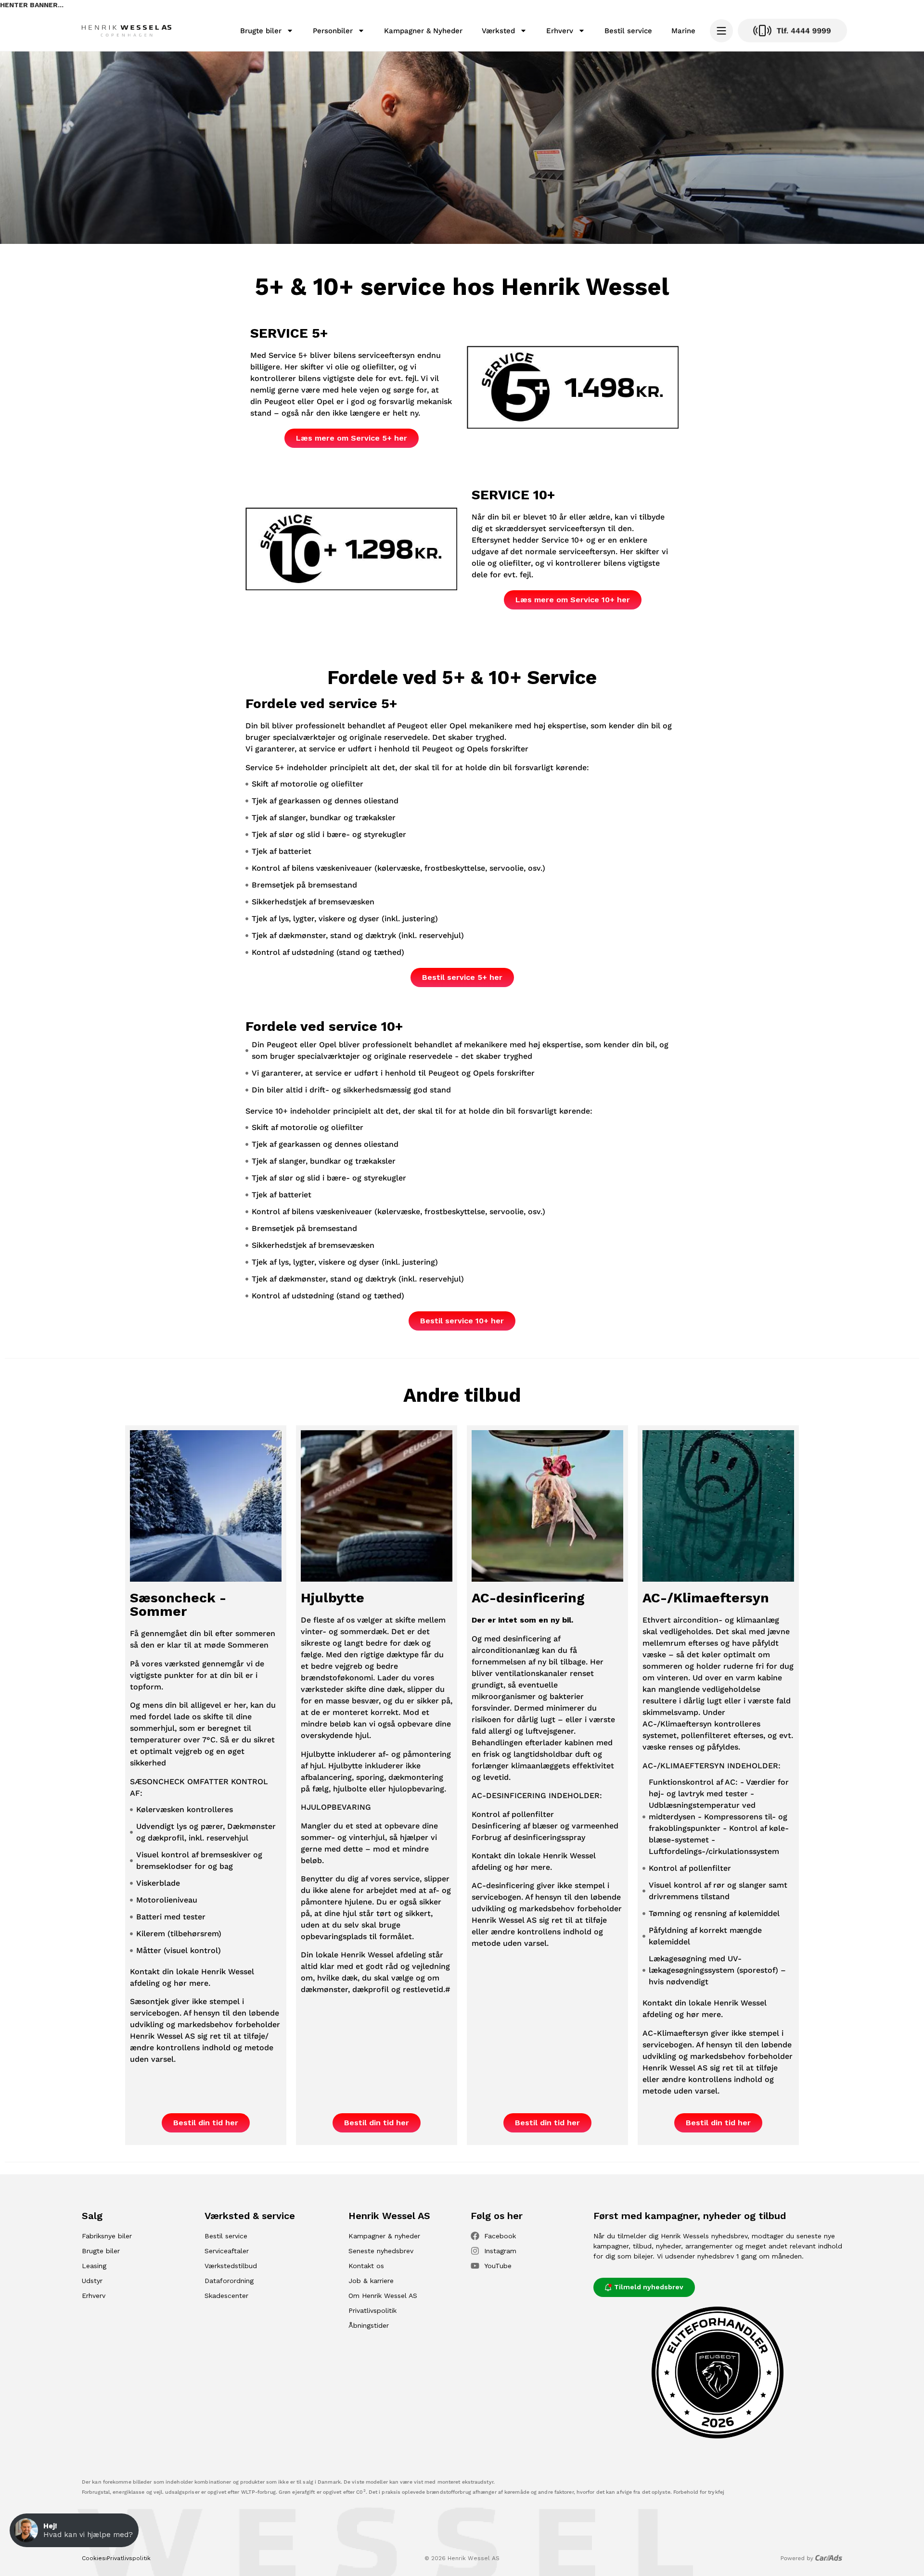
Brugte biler (261, 31)
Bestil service (628, 31)
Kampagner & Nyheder (423, 31)
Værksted (498, 31)
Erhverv (560, 31)
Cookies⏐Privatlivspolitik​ (116, 2558)
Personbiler (333, 31)
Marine (683, 31)
